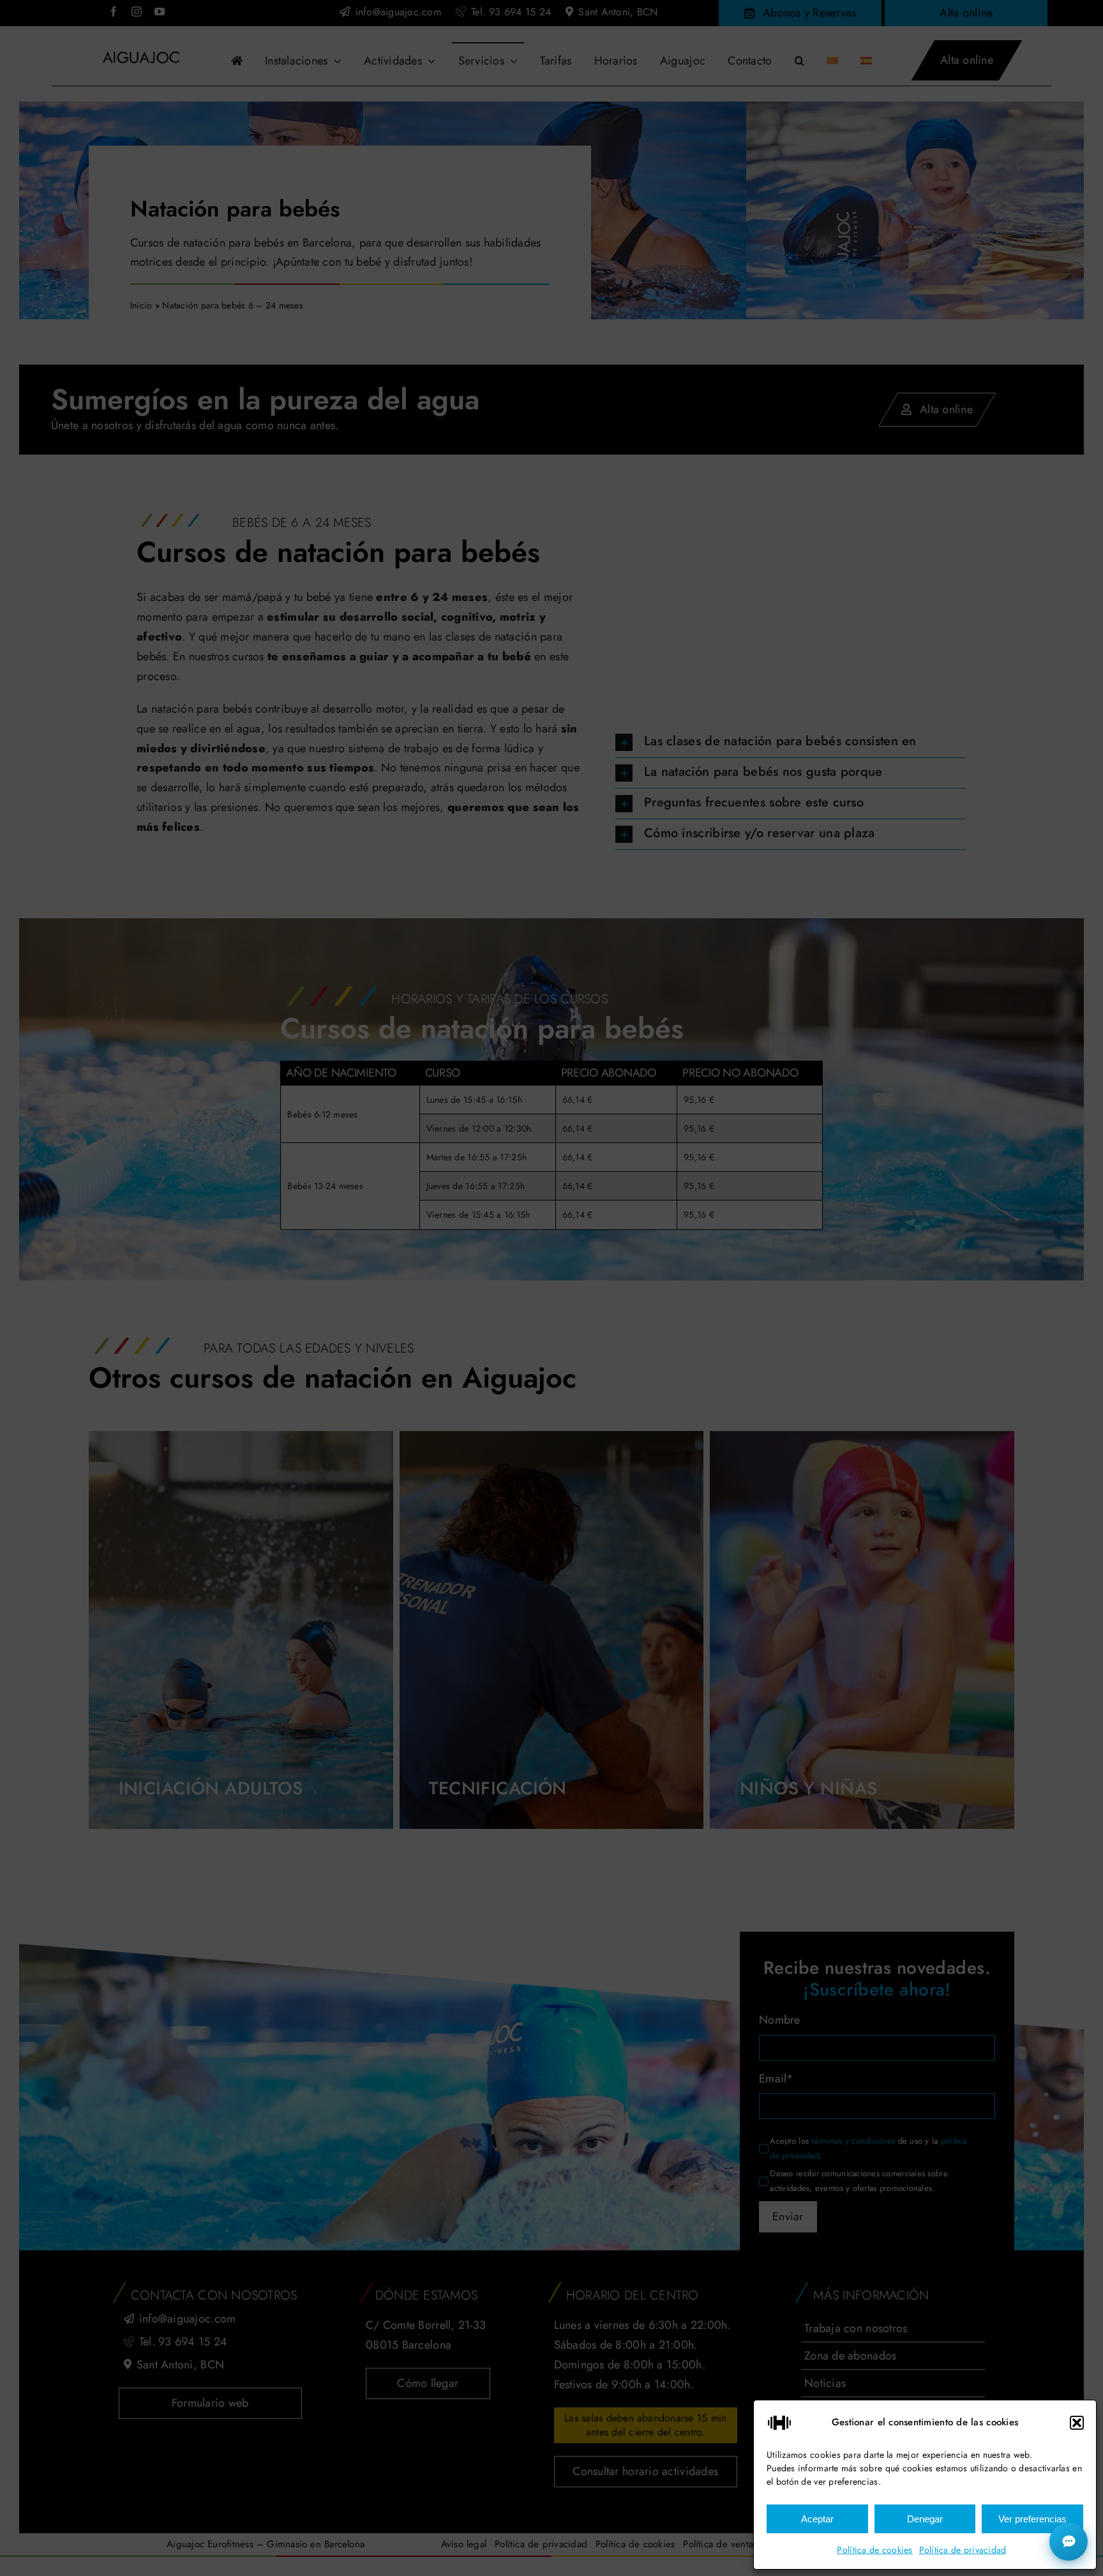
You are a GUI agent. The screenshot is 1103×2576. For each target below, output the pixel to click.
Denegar (925, 2519)
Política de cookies (874, 2550)
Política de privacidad (963, 2550)
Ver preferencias (1032, 2519)
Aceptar (817, 2519)
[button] (1077, 2423)
